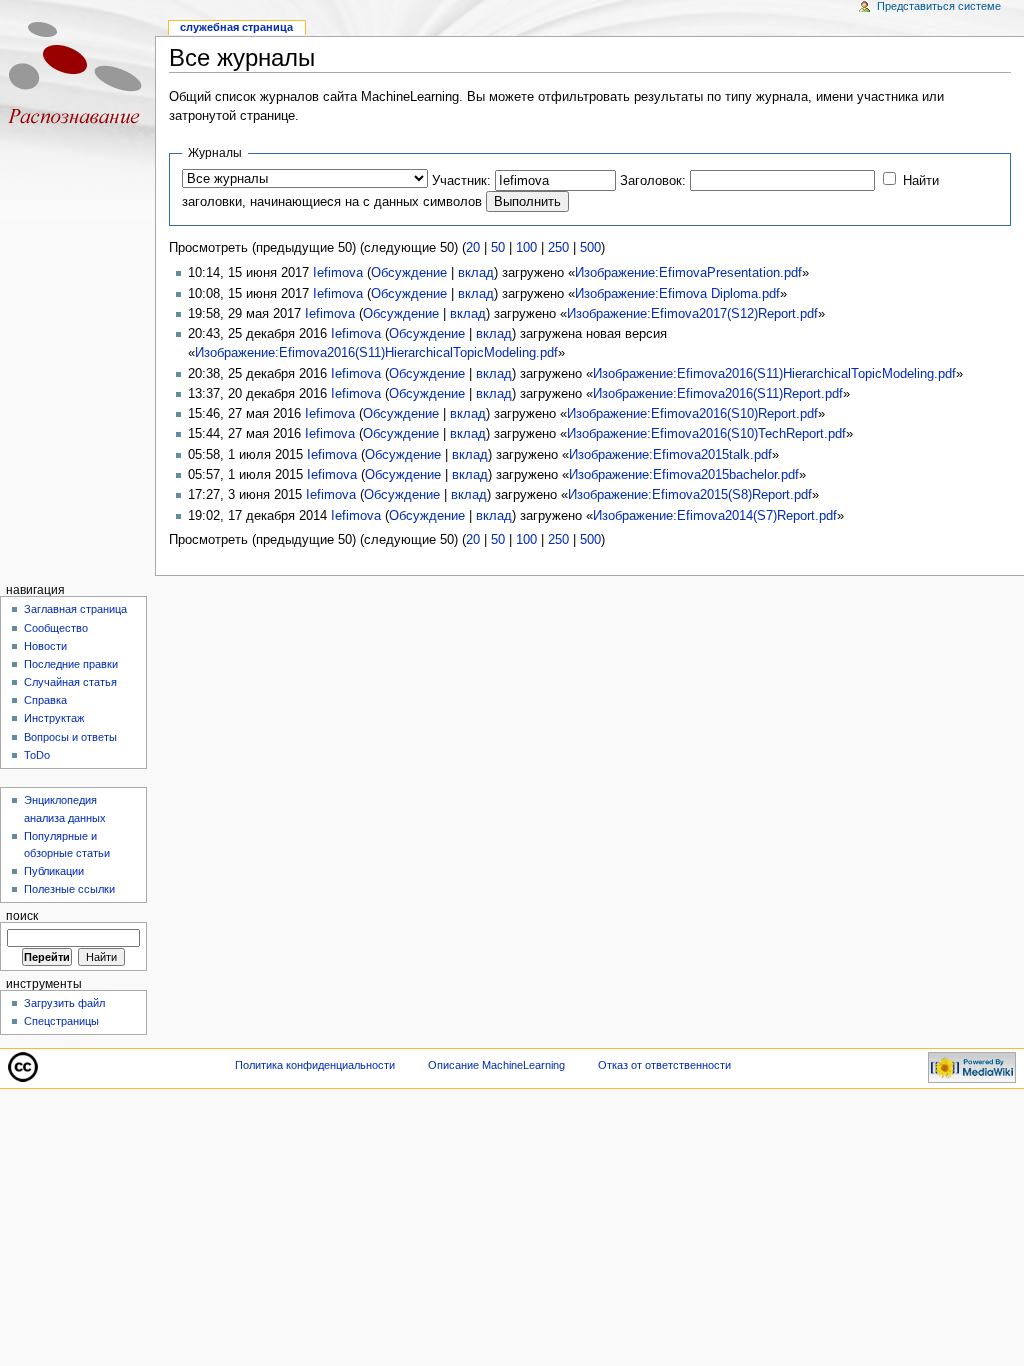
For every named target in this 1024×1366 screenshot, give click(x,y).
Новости (45, 646)
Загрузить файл (64, 1003)
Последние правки (71, 664)
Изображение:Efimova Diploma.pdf (677, 294)
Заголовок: (653, 181)
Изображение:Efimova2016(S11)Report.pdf (718, 394)
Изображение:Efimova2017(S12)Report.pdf (692, 314)
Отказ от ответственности (664, 1065)
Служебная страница (236, 27)
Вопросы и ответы (70, 737)
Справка (45, 700)
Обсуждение (409, 273)
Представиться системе (939, 6)
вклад (476, 273)
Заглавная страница (75, 609)
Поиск (22, 916)
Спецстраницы (61, 1021)
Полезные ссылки (69, 889)
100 (526, 248)
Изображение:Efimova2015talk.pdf (670, 455)
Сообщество (56, 628)
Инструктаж (54, 718)
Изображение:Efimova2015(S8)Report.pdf (690, 495)
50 (498, 248)
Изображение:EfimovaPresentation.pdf (688, 273)
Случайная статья (70, 682)
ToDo (37, 755)
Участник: (461, 181)
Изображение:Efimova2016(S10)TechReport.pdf (706, 434)
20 (473, 248)
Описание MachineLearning (496, 1065)
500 (590, 248)
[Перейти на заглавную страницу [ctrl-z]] (77, 77)
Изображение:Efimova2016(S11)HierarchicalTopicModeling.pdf (376, 353)
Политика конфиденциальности (315, 1065)
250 (558, 248)
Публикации (54, 871)
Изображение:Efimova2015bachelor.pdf (684, 475)
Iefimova (338, 273)
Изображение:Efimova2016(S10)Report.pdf (692, 414)
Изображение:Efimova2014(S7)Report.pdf (715, 516)
